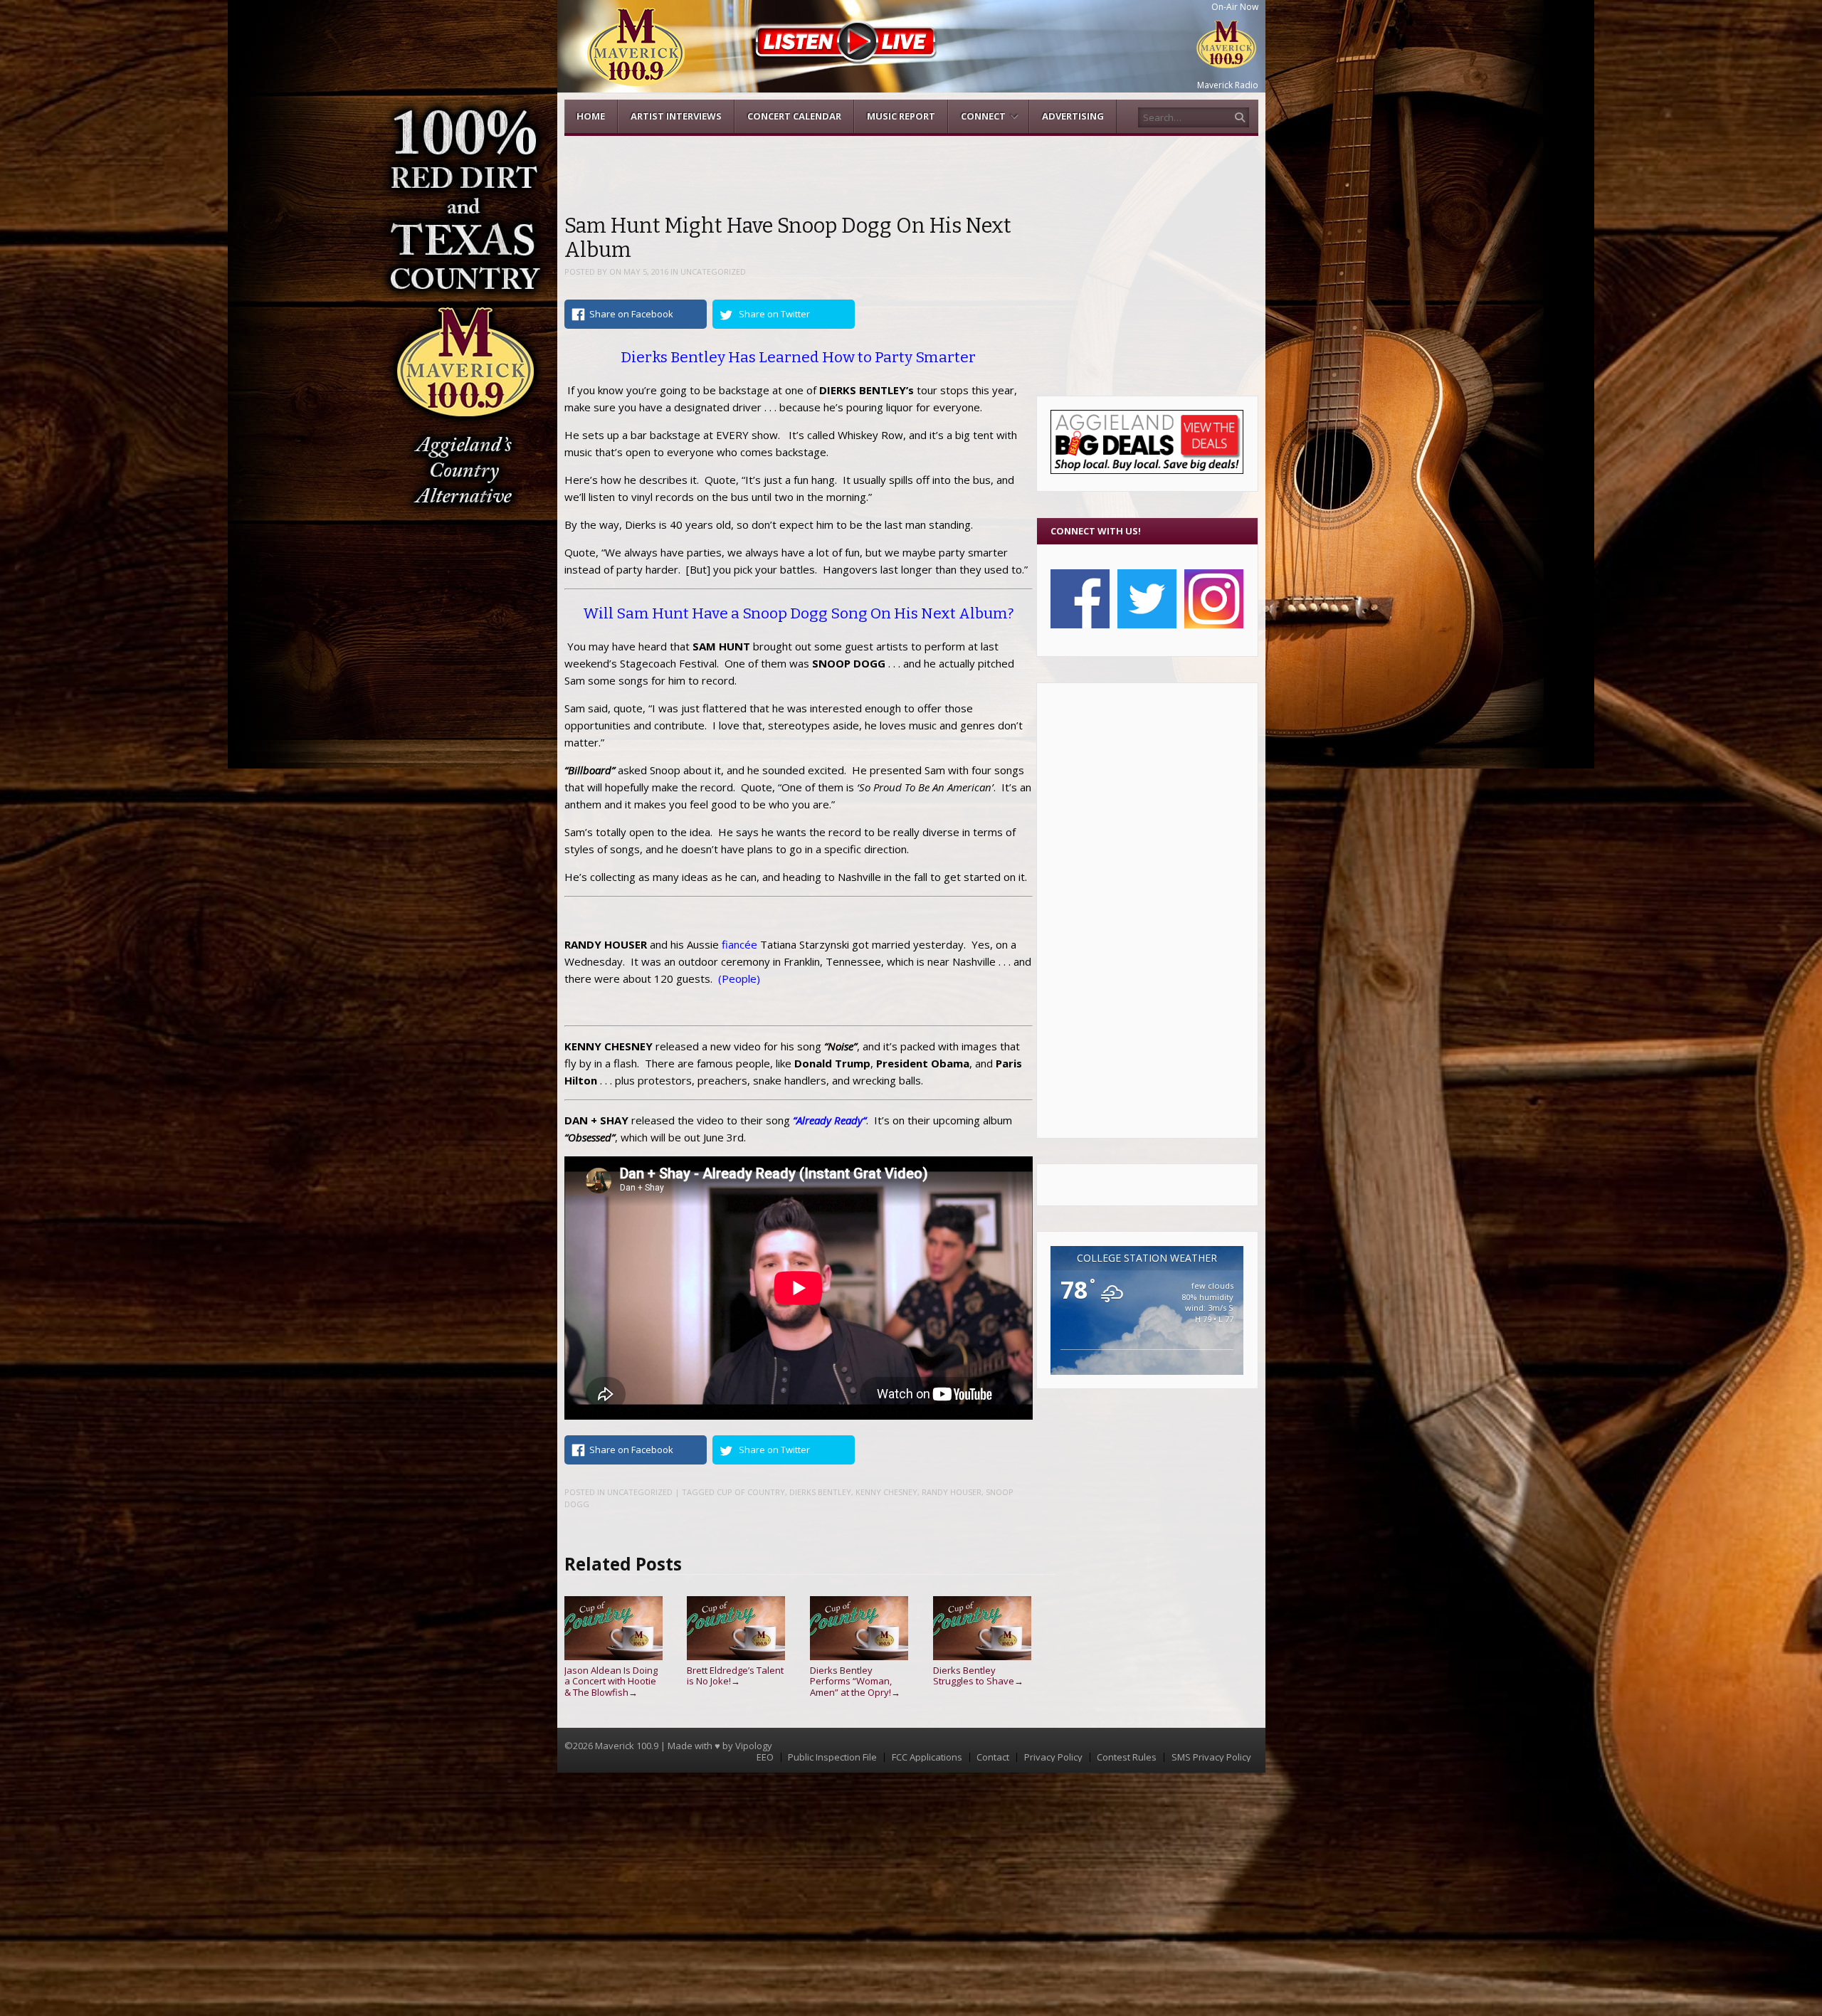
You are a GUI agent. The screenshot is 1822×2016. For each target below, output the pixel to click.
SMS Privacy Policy (1211, 1757)
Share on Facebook (631, 314)
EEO (765, 1757)
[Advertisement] (1147, 910)
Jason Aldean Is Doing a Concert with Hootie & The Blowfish (611, 1681)
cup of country (751, 1492)
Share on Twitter (774, 314)
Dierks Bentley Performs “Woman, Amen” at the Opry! (855, 1681)
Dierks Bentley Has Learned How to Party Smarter (798, 357)
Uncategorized (713, 271)
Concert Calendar (794, 116)
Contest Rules (1127, 1757)
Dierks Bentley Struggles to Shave (978, 1675)
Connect (983, 116)
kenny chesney (886, 1492)
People (739, 978)
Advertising (1073, 116)
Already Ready (830, 1120)
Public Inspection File (832, 1757)
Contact (993, 1757)
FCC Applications (927, 1757)
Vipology (754, 1746)
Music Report (901, 116)
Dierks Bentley (820, 1492)
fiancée (739, 944)
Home (591, 116)
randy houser (952, 1492)
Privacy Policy (1053, 1757)
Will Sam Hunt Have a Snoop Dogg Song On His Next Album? (799, 613)
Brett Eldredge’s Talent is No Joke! (735, 1675)
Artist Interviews (676, 116)
